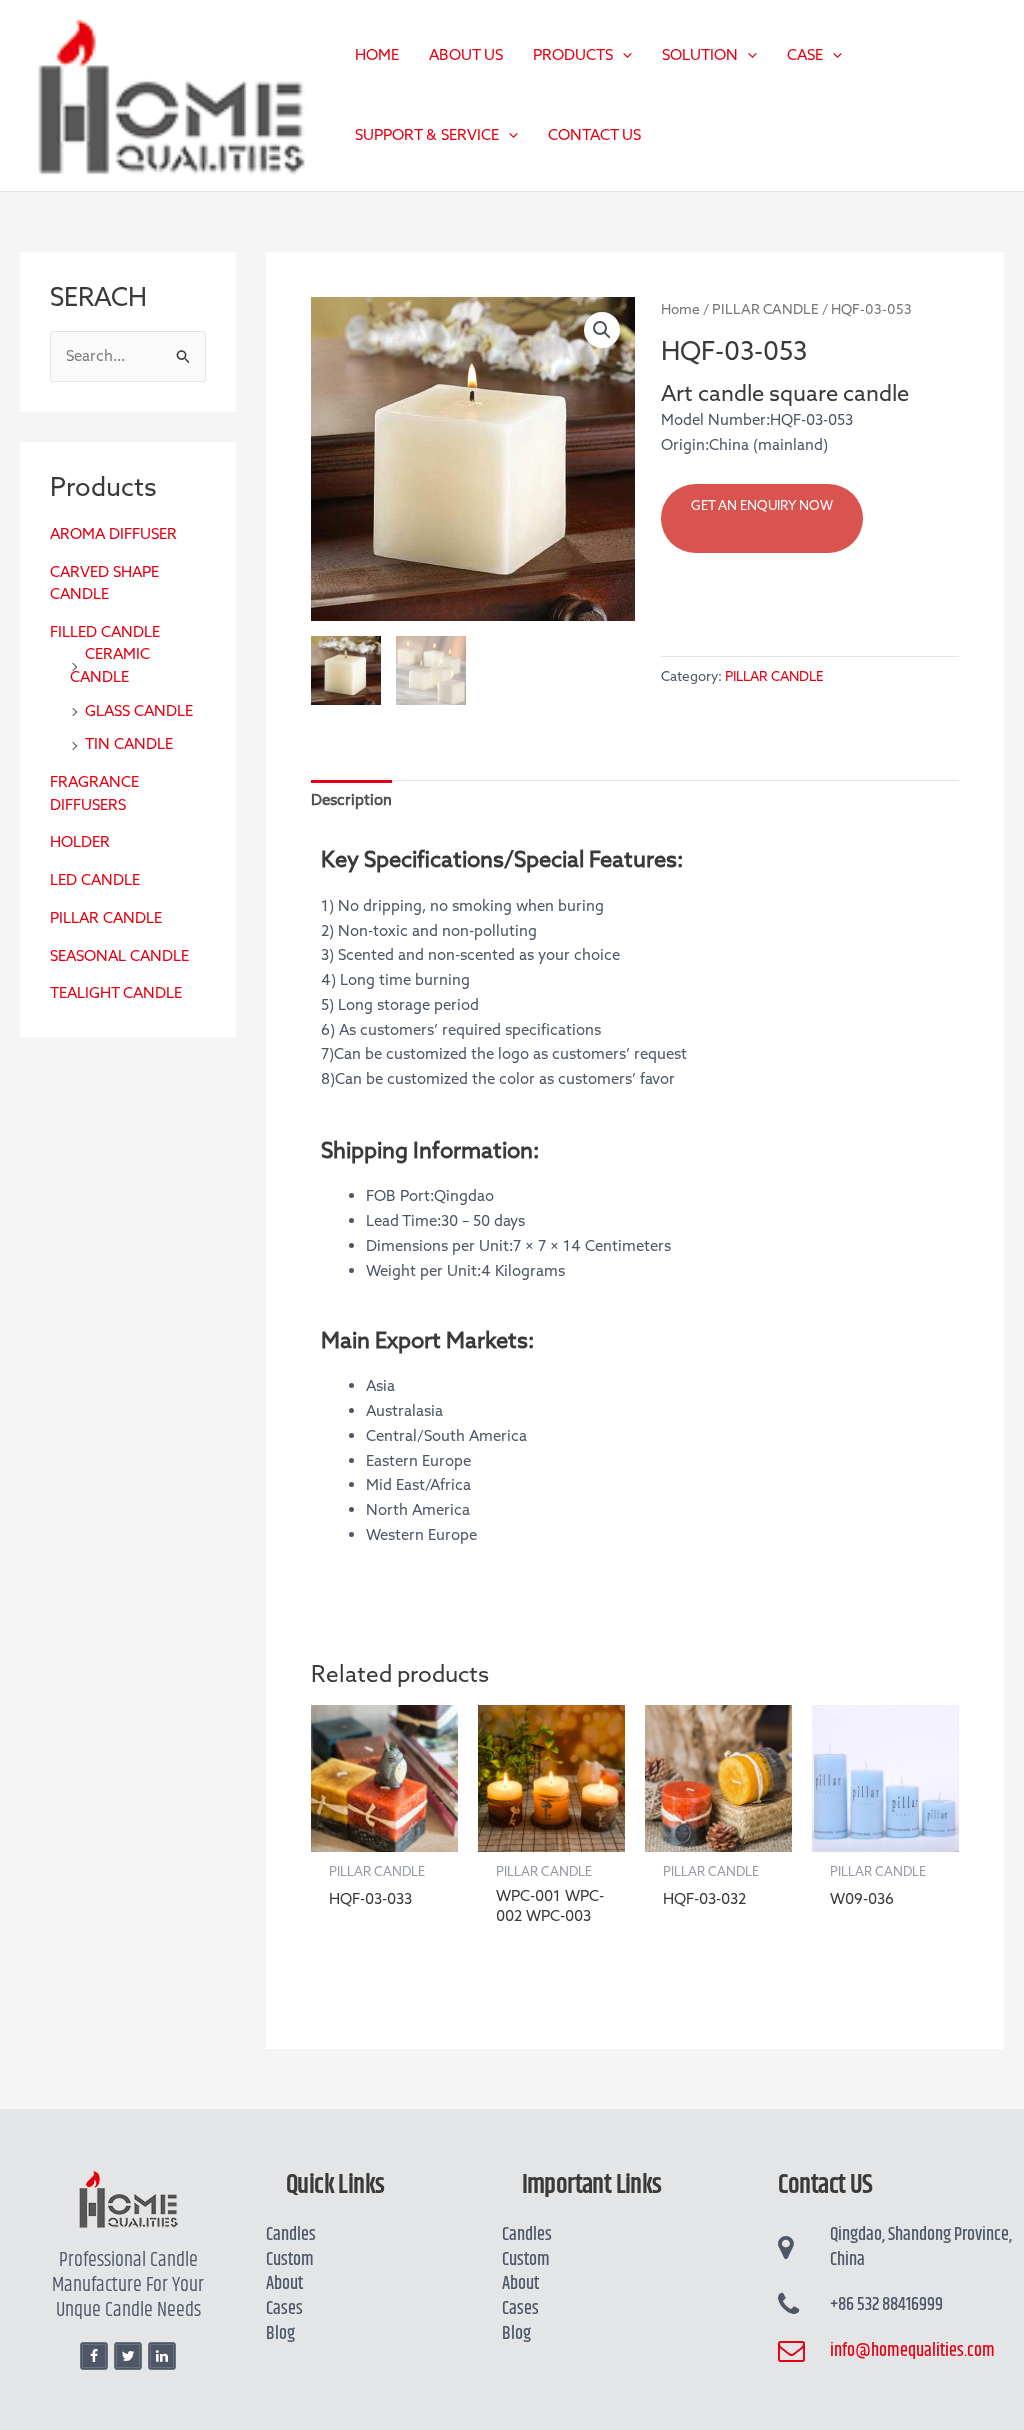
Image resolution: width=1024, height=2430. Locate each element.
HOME (377, 55)
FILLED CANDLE (105, 632)
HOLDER (80, 842)
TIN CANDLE (129, 744)
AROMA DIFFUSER (113, 534)
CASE (805, 55)
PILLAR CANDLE (106, 918)
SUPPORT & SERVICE (427, 135)
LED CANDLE (95, 880)
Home (680, 309)
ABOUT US (466, 55)
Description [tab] (351, 800)
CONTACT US (594, 135)
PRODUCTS (573, 55)
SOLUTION (700, 55)
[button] (622, 55)
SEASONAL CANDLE (119, 956)
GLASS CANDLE (139, 711)
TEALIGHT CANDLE (116, 993)
